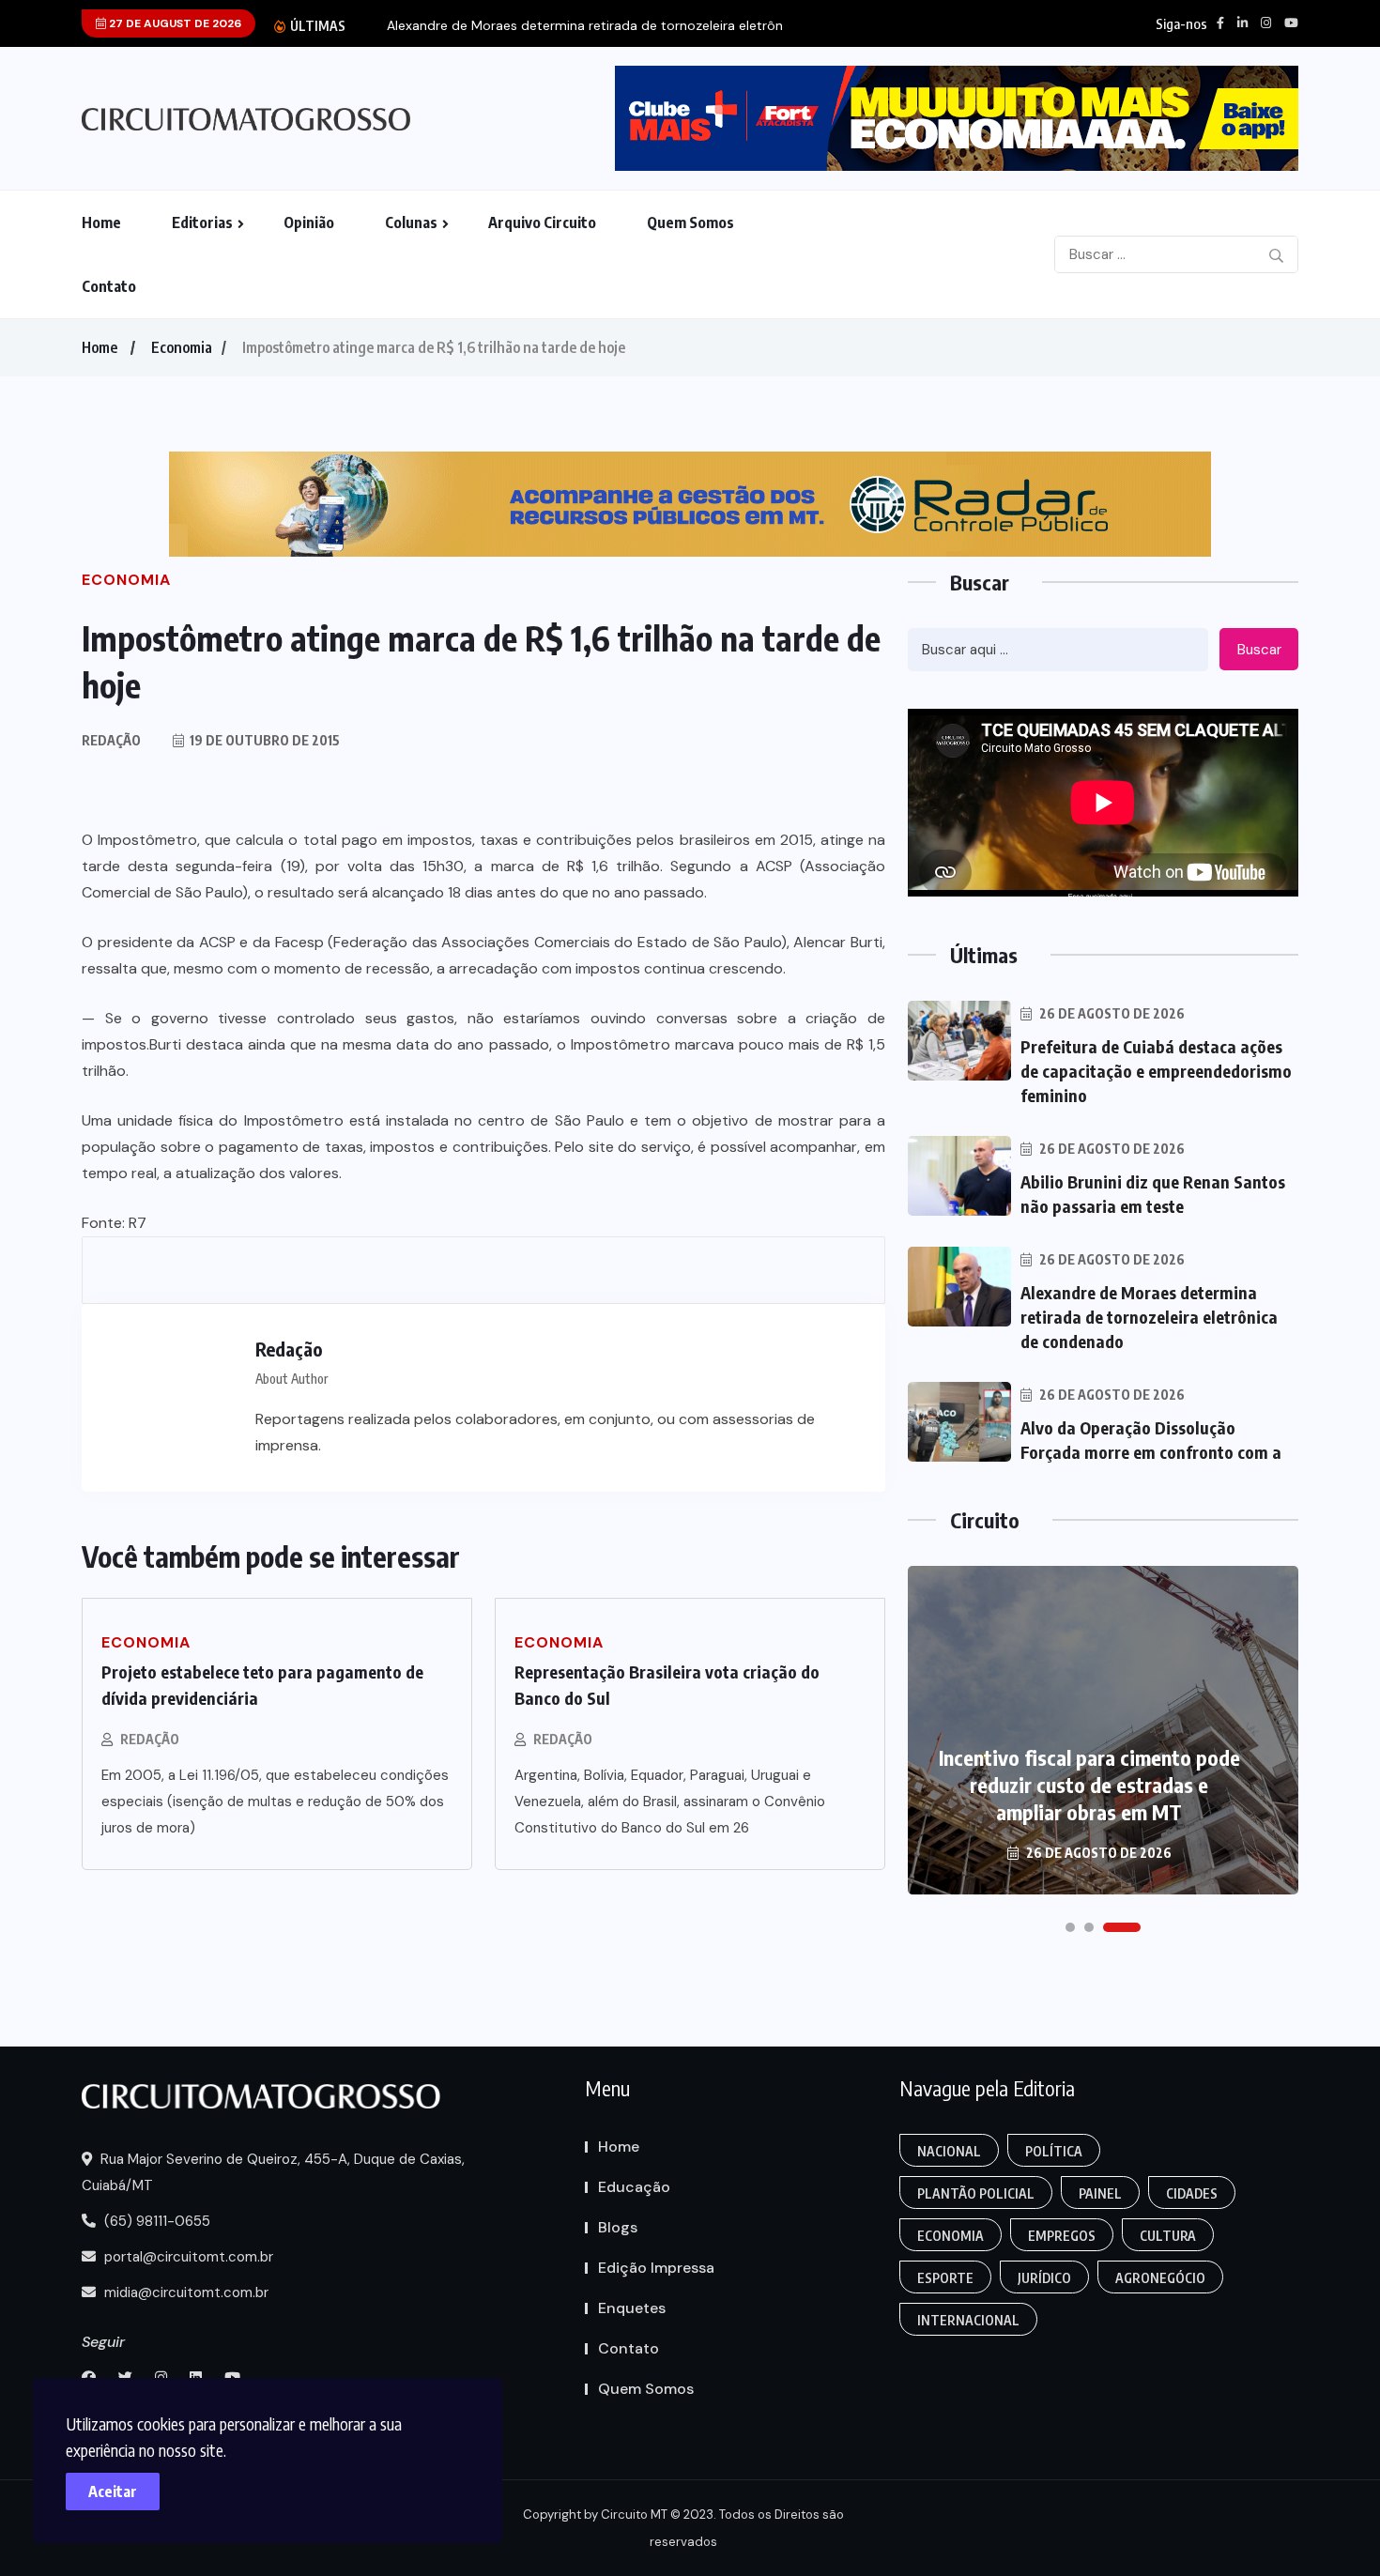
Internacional (968, 2320)
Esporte (945, 2278)
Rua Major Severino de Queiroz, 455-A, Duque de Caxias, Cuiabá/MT (273, 2172)
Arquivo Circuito (542, 222)
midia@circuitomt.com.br (184, 2292)
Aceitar (113, 2492)
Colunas (411, 222)
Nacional (949, 2151)
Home (101, 222)
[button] (1070, 1927)
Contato (109, 286)
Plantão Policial (976, 2193)
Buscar (1259, 650)
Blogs (618, 2227)
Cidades (1192, 2193)
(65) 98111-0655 (155, 2221)
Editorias (202, 222)
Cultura (1168, 2236)
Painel (1100, 2193)
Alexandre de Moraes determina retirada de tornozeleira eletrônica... (598, 26)
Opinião (309, 222)
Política (1054, 2151)
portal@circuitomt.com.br (187, 2257)
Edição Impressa (656, 2268)
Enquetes (632, 2308)
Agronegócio (1160, 2278)
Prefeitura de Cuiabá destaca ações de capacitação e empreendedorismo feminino (1156, 1071)
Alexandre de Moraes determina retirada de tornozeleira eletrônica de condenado (1149, 1317)
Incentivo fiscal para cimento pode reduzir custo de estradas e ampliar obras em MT (1089, 1785)
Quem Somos (690, 222)
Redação (150, 1739)
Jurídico (1044, 2278)
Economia (182, 347)
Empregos (1062, 2236)
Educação (634, 2187)
